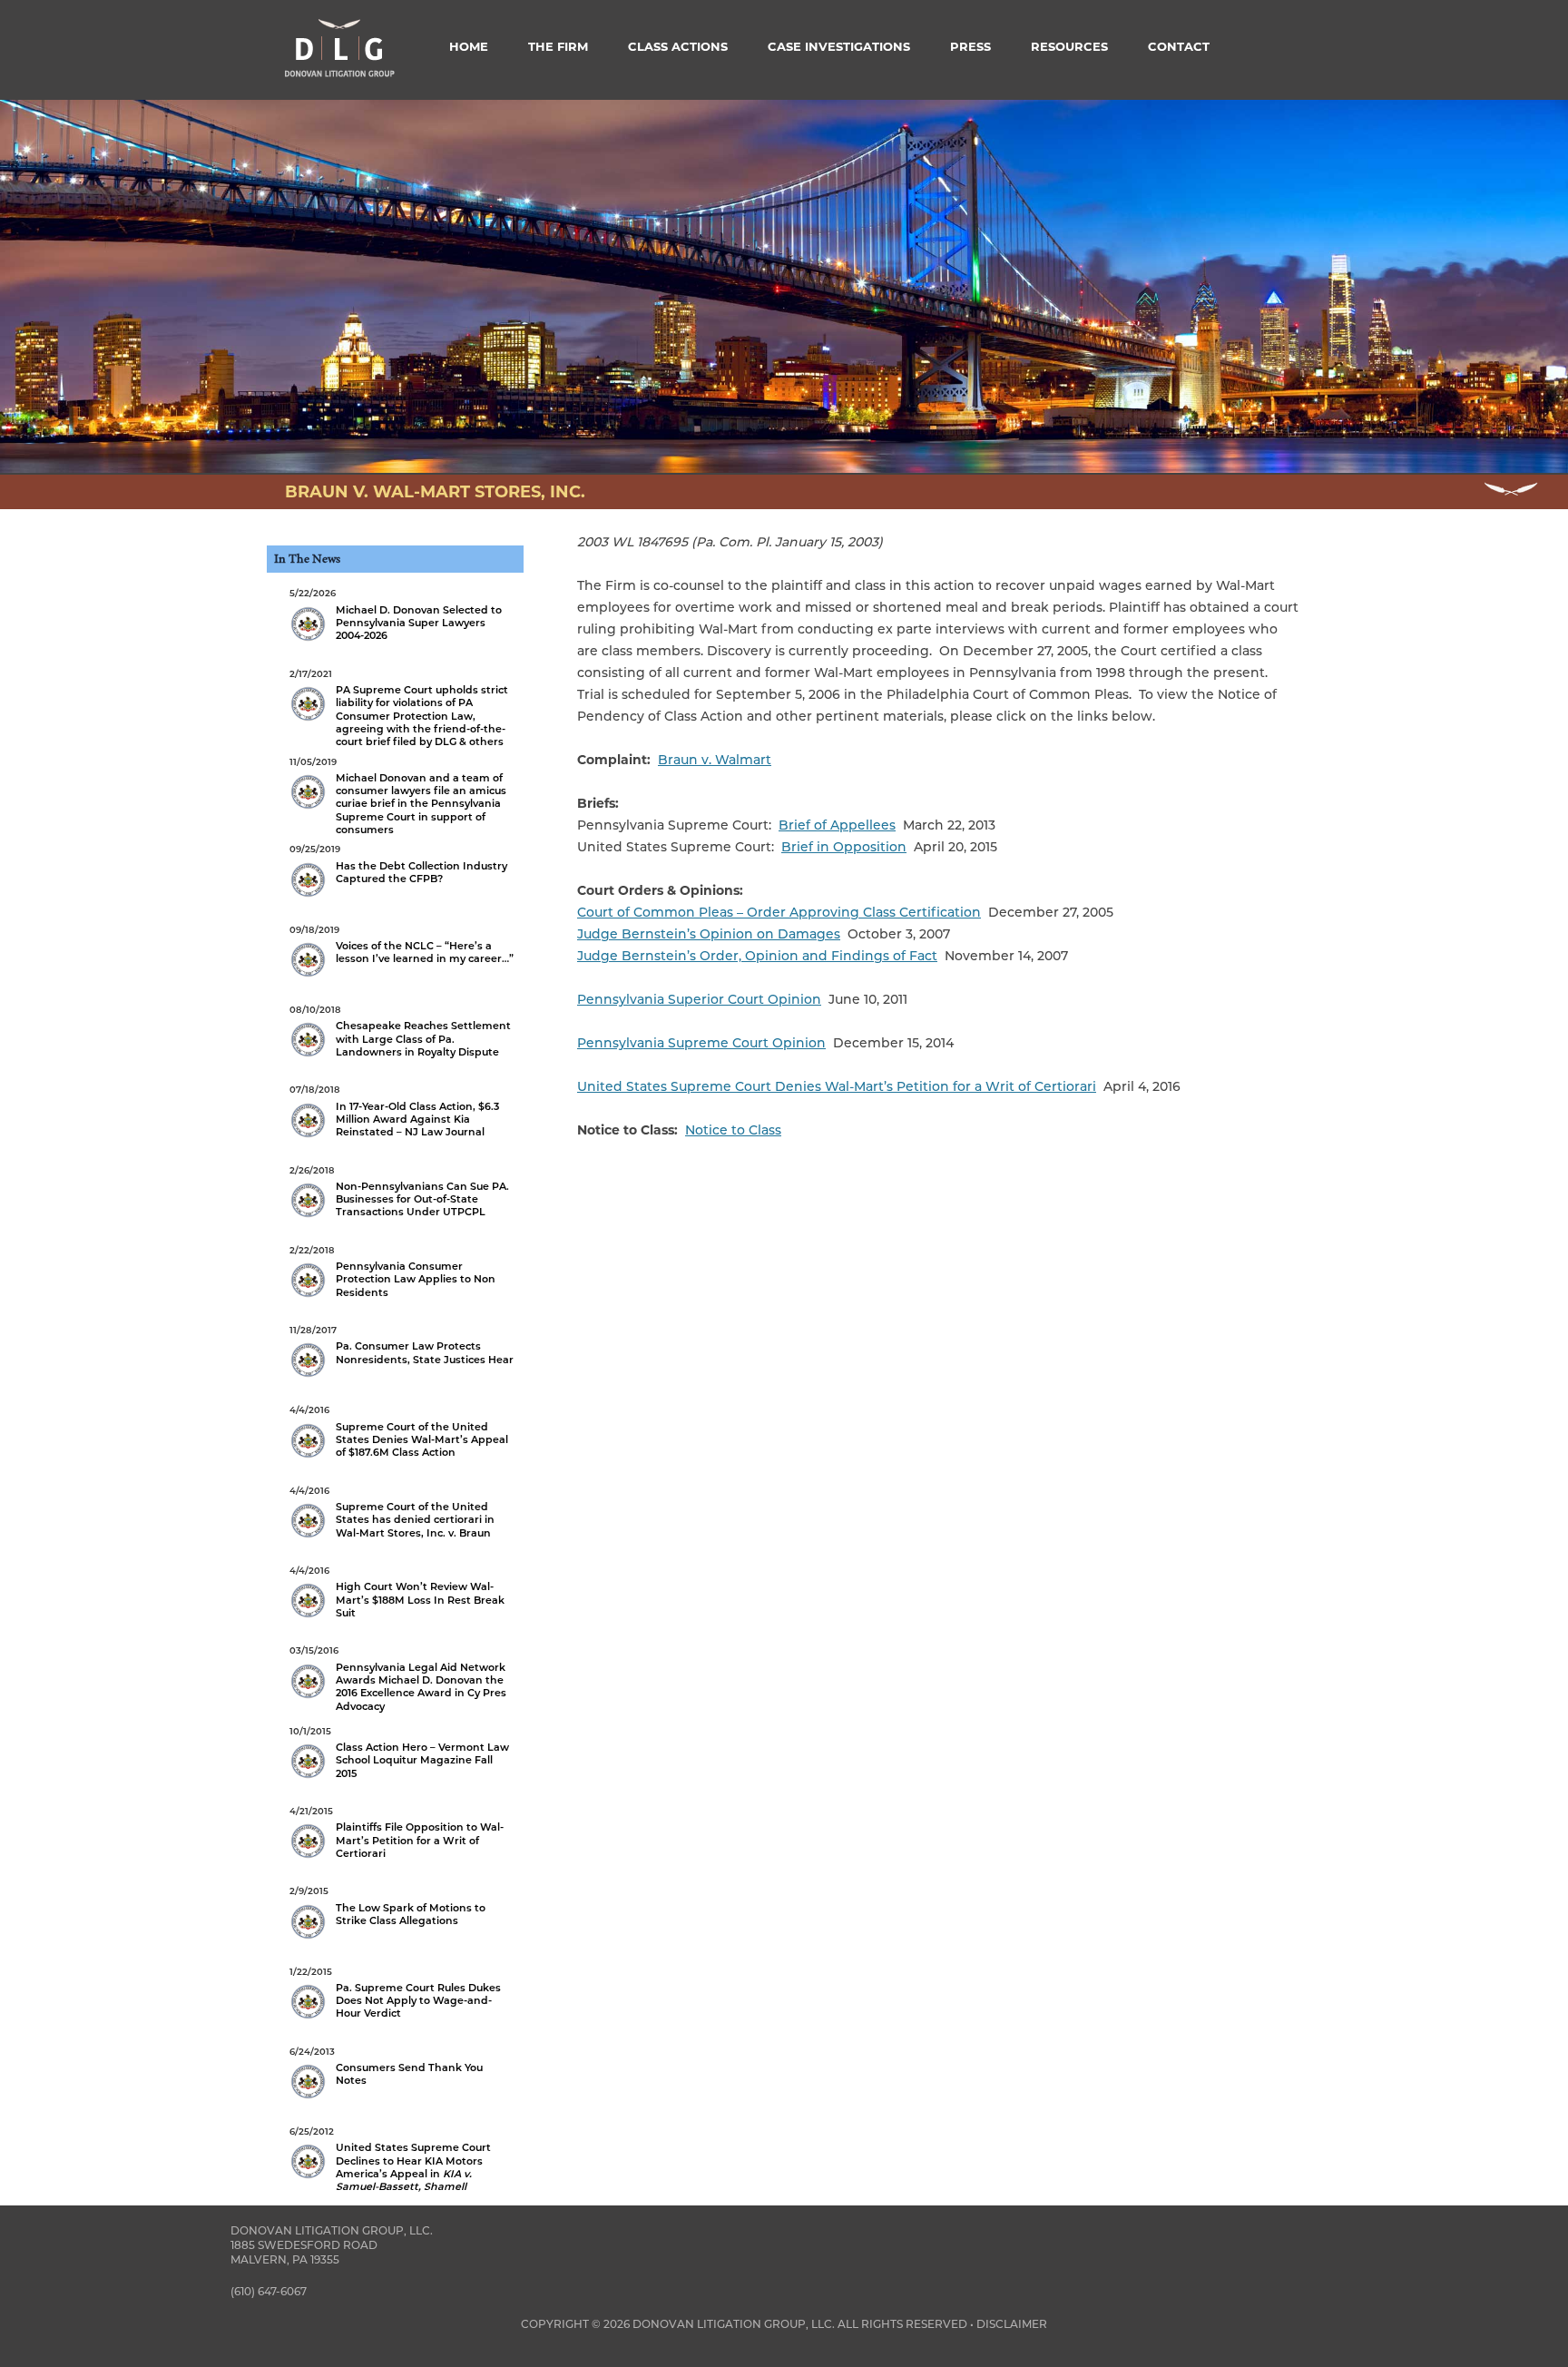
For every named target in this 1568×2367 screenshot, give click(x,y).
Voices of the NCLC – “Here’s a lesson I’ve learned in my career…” (402, 945)
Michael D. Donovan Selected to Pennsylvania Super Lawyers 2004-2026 (396, 614)
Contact (1179, 46)
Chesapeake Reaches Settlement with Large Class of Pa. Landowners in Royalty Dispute (400, 1031)
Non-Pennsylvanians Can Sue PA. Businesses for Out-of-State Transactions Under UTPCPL (399, 1192)
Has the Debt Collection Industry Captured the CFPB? (398, 864)
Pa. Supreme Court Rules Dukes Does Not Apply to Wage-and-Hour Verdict (395, 1993)
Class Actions (678, 46)
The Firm (558, 46)
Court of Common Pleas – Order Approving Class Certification (779, 912)
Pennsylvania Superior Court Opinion (699, 999)
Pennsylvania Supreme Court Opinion (701, 1043)
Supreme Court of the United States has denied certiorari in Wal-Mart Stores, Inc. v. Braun (392, 1512)
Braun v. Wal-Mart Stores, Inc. (435, 492)
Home (469, 46)
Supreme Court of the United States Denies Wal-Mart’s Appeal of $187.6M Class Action (399, 1431)
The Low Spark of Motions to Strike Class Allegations (387, 1906)
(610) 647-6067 (269, 2291)
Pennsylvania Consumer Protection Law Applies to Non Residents (392, 1272)
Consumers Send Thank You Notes (386, 2067)
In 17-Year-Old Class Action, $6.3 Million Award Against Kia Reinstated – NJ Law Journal (394, 1111)
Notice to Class (733, 1130)
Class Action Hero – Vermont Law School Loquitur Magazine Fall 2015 (399, 1753)
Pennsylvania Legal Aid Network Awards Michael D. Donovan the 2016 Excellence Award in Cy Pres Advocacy (398, 1678)
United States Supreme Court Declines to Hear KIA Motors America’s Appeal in (390, 2159)
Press (970, 46)
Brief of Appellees (837, 825)
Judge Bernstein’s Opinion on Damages (709, 934)
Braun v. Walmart (715, 760)
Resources (1069, 46)
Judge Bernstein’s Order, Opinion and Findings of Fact (757, 956)
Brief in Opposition (844, 847)
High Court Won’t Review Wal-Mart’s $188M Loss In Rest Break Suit (397, 1592)
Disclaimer (1012, 2324)
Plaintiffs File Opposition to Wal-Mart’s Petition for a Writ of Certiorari (397, 1832)
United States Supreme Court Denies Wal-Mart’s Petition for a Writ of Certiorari (837, 1086)
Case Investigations (839, 46)
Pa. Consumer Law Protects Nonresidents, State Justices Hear (402, 1345)
